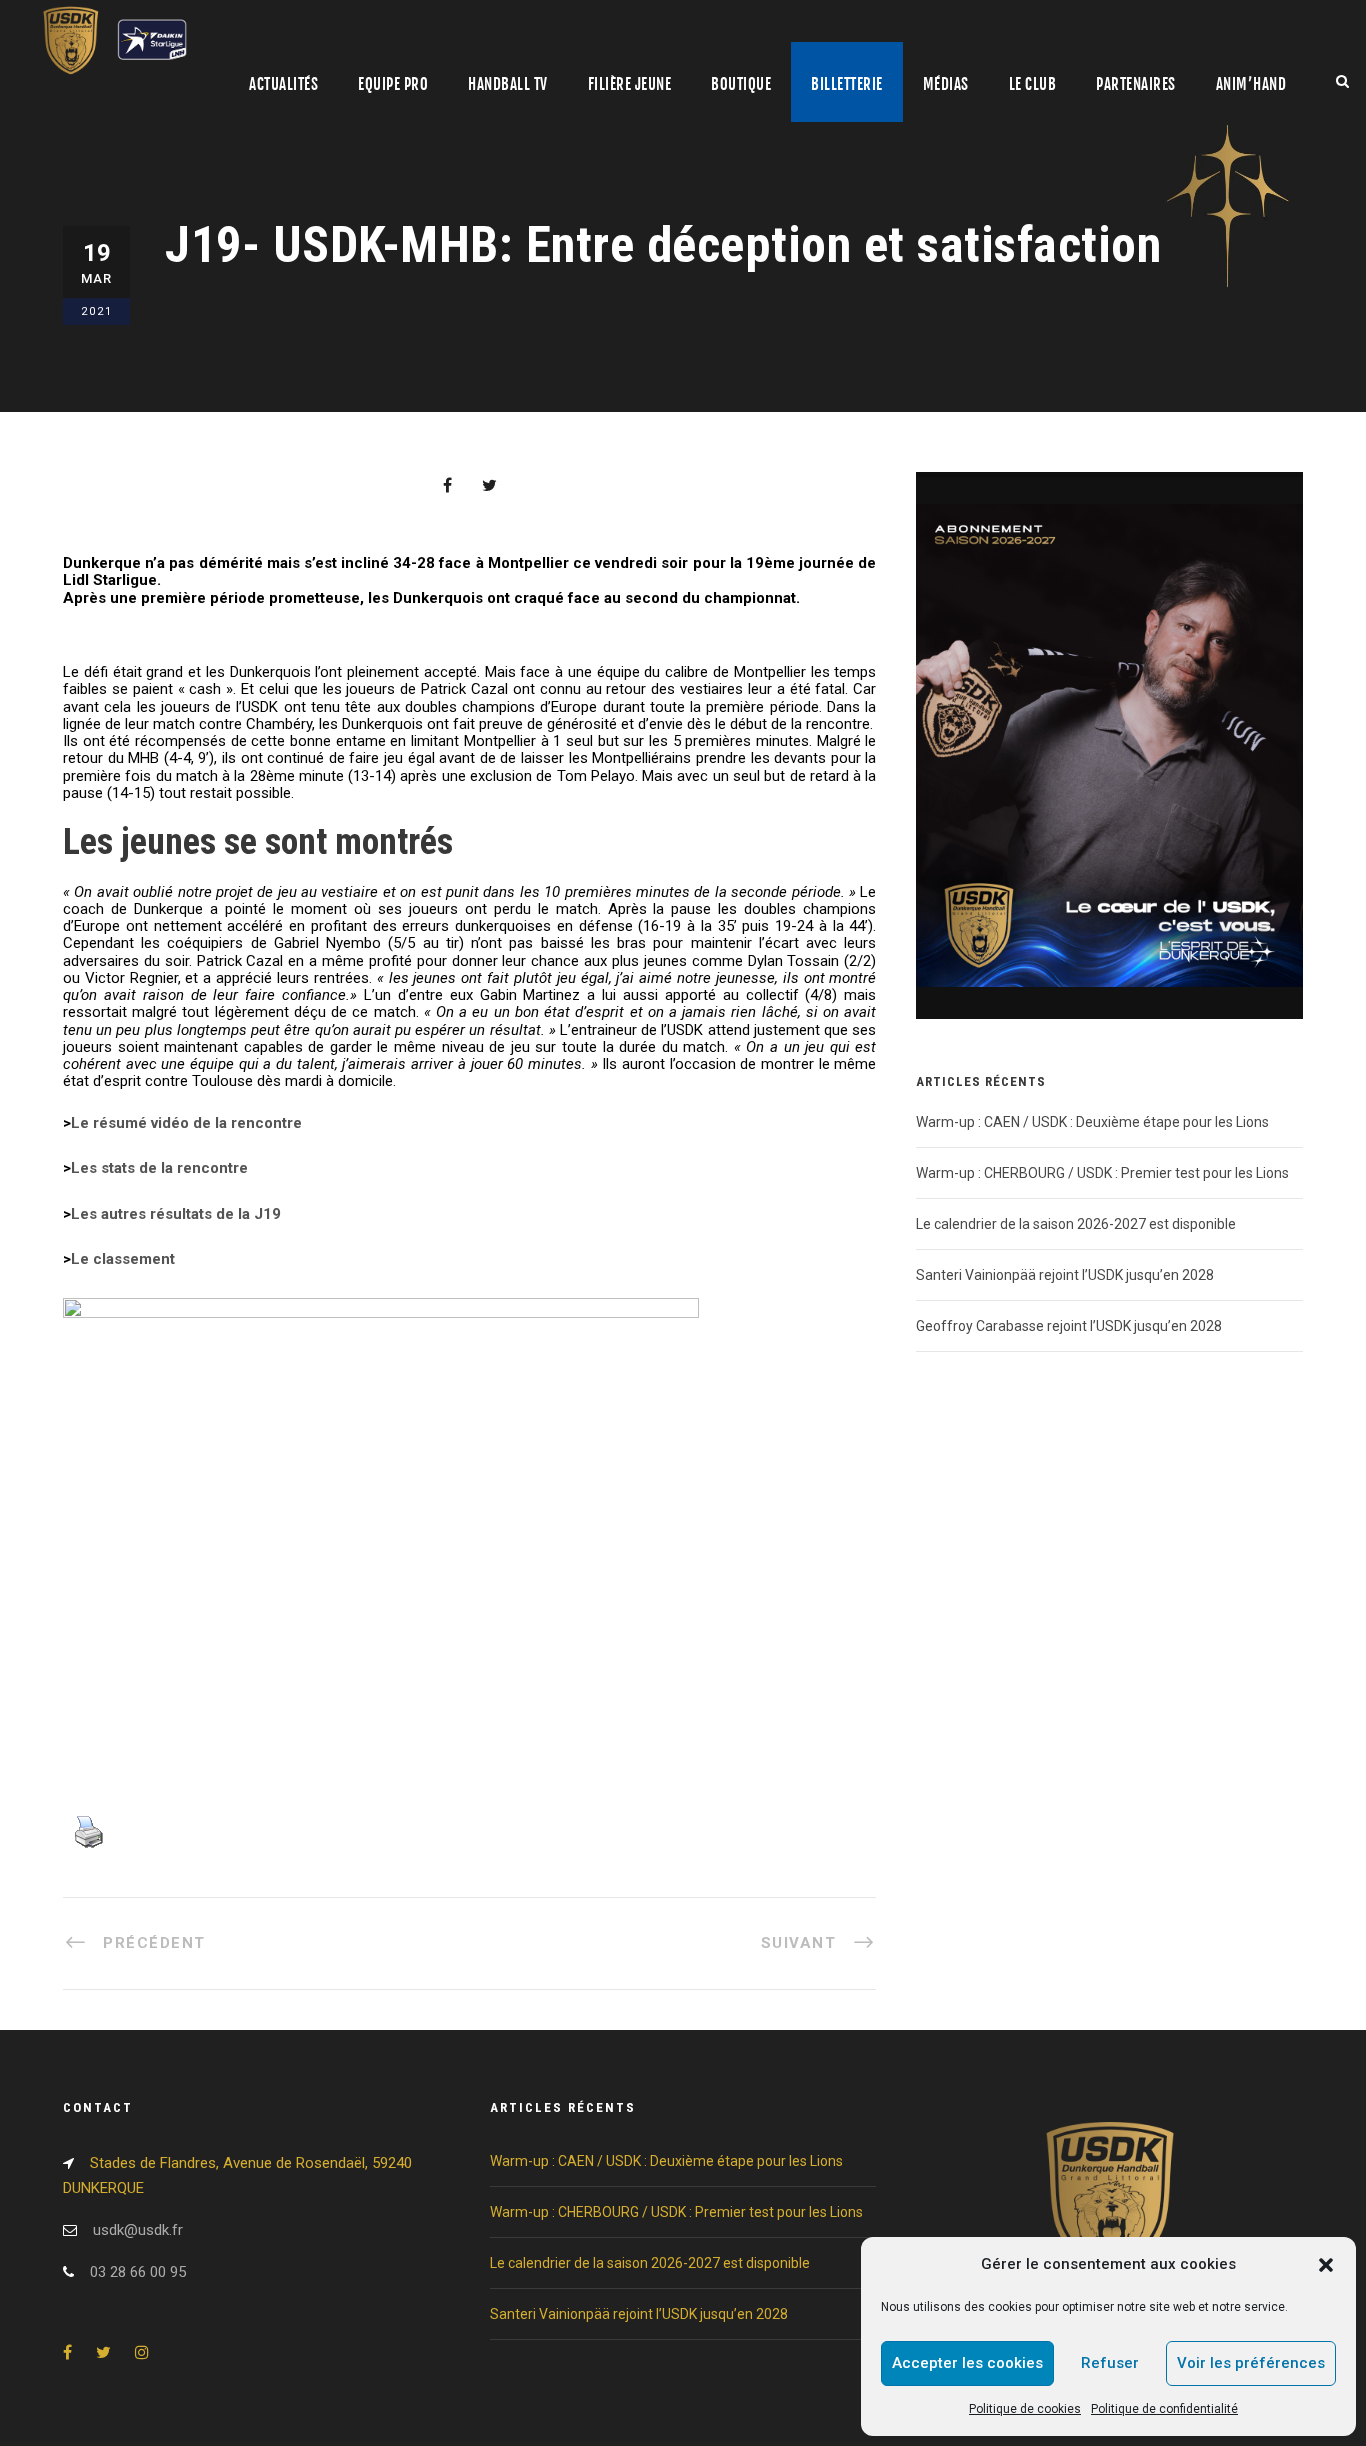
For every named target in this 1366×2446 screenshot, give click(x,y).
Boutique (741, 84)
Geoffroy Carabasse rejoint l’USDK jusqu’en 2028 (1069, 1326)
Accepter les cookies (967, 2363)
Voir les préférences (1251, 2363)
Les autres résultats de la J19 (176, 1214)
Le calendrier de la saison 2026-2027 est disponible (1076, 1224)
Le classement (123, 1259)
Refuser (1110, 2363)
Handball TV (508, 84)
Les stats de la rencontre (159, 1168)
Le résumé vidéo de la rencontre (186, 1123)
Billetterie (847, 84)
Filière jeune (630, 84)
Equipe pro (393, 84)
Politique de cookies (1025, 2409)
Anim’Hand (1251, 84)
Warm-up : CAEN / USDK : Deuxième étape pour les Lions (1092, 1122)
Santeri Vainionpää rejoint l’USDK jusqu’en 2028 (1065, 1275)
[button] (1326, 2265)
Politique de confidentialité (1164, 2409)
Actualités (283, 84)
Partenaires (1136, 84)
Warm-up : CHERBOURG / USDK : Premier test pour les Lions (1102, 1173)
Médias (946, 84)
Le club (1033, 84)
